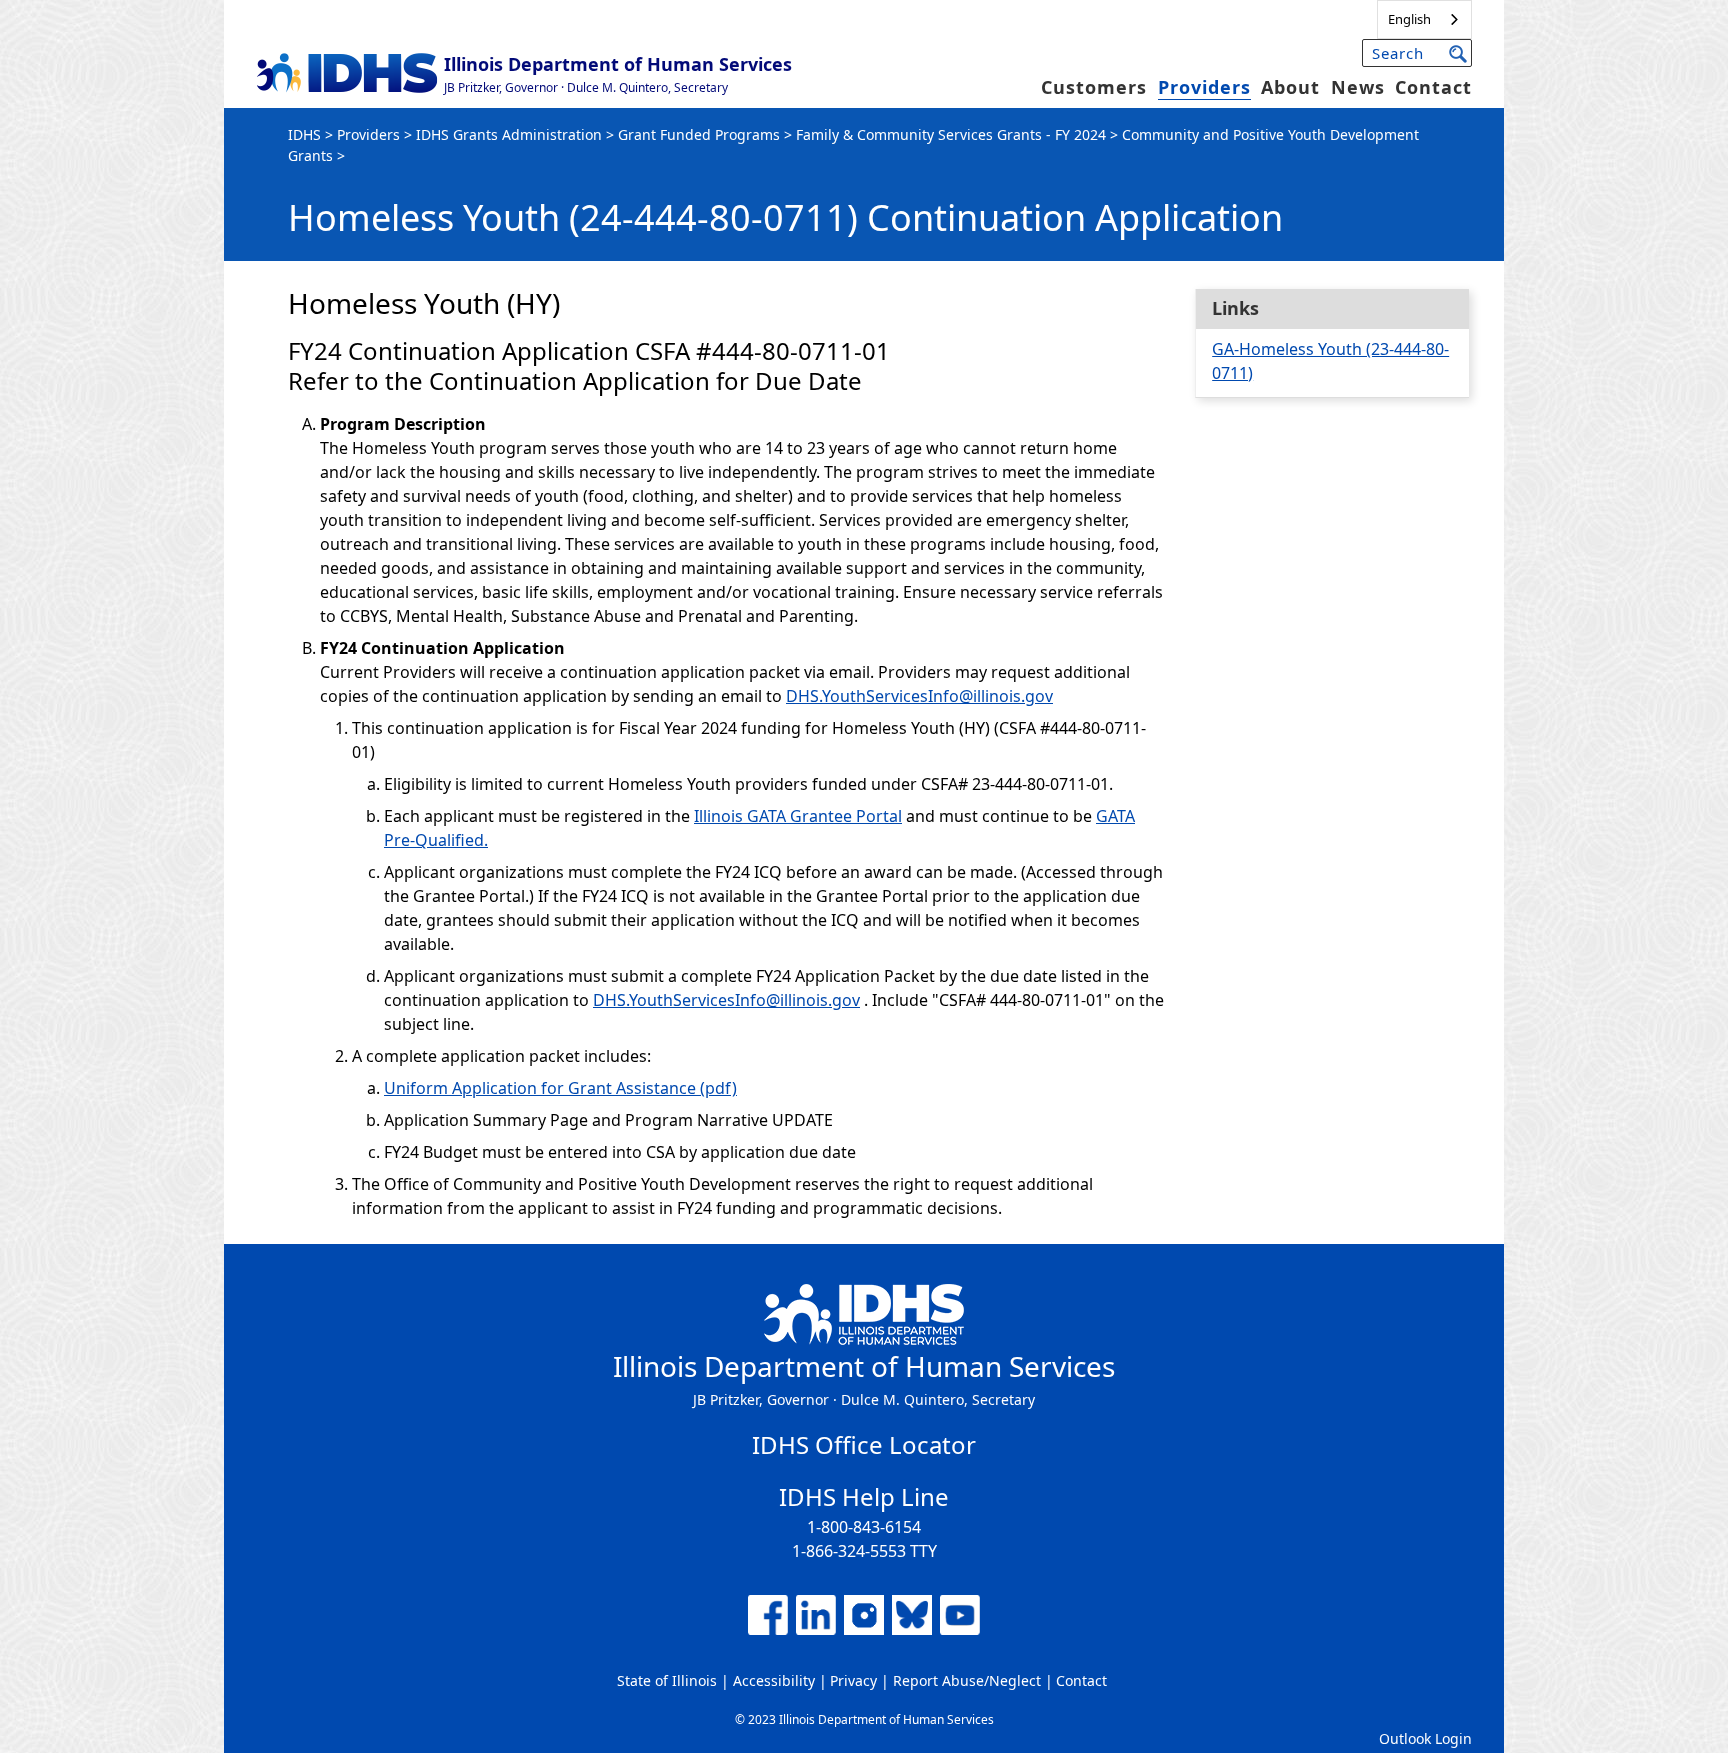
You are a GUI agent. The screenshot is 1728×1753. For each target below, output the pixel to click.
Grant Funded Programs (699, 134)
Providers (1204, 87)
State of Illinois (667, 1680)
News (1358, 87)
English (1409, 19)
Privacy (853, 1680)
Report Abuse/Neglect (967, 1680)
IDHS (304, 134)
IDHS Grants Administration (509, 134)
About (1290, 87)
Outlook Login (1425, 1738)
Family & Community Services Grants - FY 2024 (951, 134)
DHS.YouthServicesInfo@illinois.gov (919, 696)
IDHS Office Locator (864, 1444)
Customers (1094, 87)
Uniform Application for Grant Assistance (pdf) (560, 1088)
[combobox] (1424, 19)
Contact (1433, 87)
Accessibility (774, 1680)
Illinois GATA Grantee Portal (798, 816)
